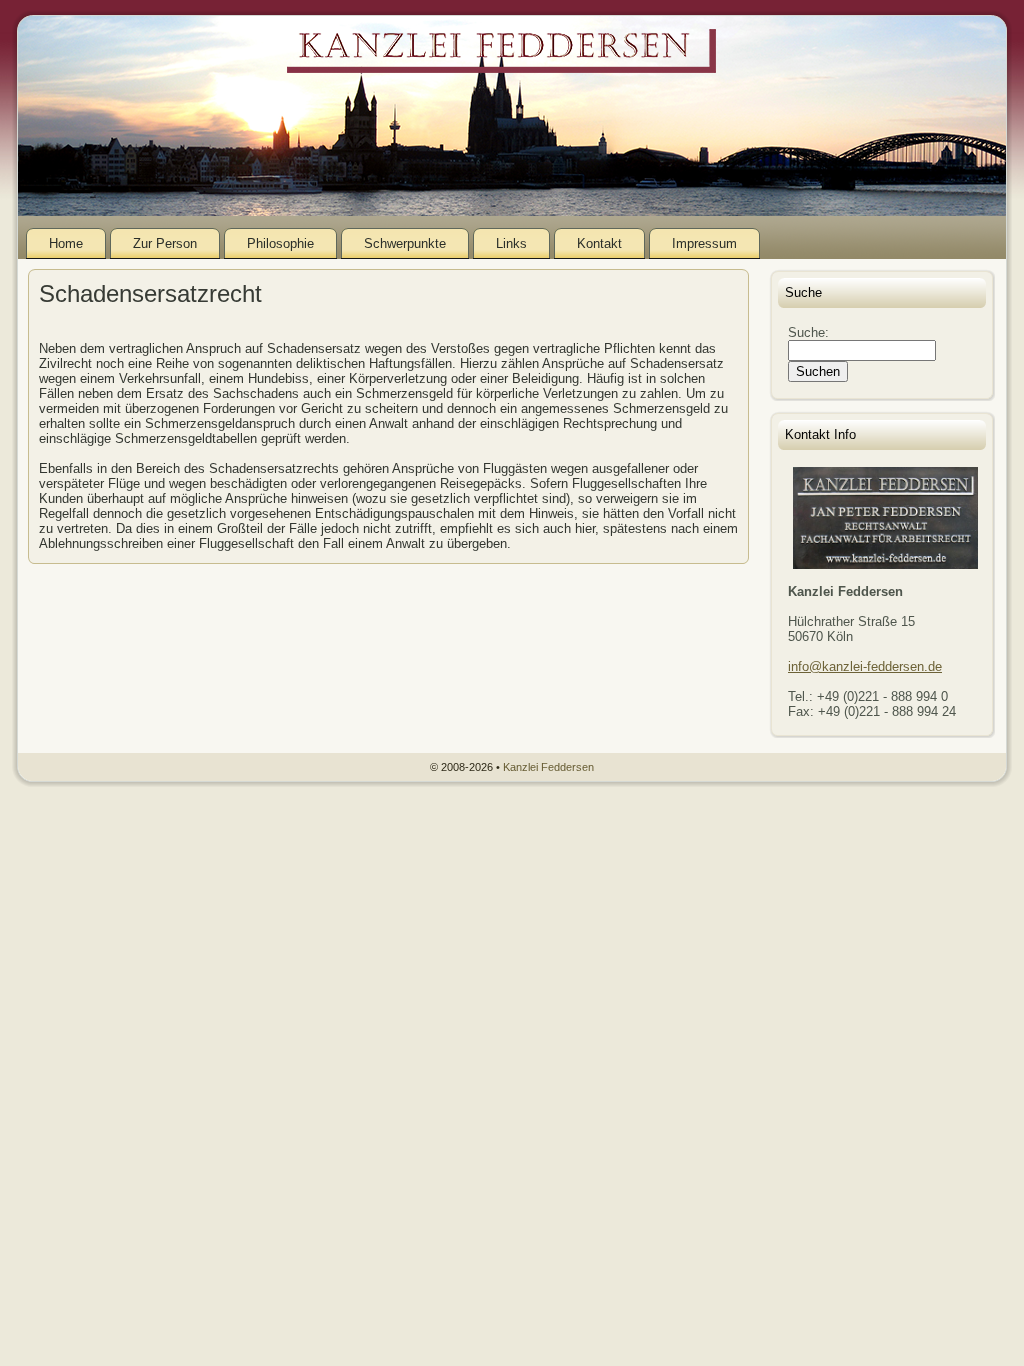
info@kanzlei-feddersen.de (865, 666)
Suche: (810, 332)
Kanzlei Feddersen (548, 767)
